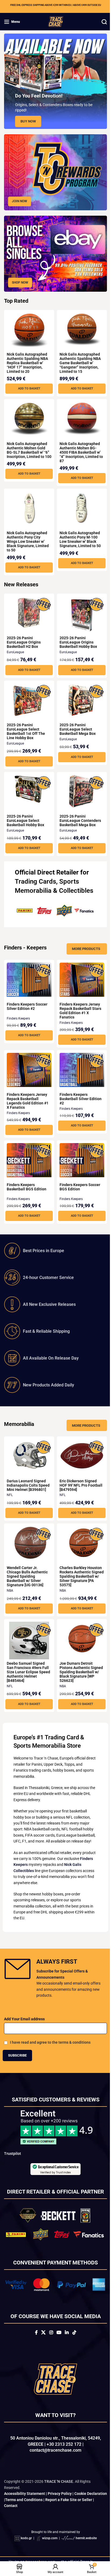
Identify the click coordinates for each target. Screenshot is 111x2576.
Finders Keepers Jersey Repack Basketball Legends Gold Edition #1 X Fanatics (28, 1103)
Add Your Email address (24, 2032)
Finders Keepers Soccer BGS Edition (78, 1189)
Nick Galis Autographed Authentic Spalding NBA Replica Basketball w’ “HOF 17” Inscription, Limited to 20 (27, 357)
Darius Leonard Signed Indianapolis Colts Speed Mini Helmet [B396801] (26, 1489)
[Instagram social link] (49, 2351)
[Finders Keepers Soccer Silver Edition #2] (28, 981)
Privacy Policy (60, 2512)
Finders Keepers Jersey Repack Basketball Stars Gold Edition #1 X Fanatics (79, 1013)
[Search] (100, 22)
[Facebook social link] (34, 2351)
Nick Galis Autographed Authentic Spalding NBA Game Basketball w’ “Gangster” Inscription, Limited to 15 (78, 357)
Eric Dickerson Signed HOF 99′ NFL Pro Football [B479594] (76, 1487)
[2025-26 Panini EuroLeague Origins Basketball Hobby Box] (79, 609)
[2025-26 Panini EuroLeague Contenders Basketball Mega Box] (79, 785)
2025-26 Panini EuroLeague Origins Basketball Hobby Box (76, 636)
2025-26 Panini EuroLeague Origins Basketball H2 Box (24, 636)
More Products (82, 951)
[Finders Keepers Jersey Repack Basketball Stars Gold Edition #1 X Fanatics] (79, 981)
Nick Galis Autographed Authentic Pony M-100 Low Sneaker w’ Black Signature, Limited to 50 (78, 533)
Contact (24, 2524)
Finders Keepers (18, 1020)
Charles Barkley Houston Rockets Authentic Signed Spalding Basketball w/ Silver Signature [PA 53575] (79, 1583)
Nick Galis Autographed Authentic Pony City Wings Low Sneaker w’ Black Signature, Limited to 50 (28, 536)
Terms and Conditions (45, 2518)
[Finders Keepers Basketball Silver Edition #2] (79, 1071)
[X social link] (41, 2351)
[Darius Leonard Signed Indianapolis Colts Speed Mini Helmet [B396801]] (28, 1458)
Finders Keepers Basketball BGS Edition (27, 1189)
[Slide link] (53, 81)
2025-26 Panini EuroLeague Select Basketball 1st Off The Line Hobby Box (26, 725)
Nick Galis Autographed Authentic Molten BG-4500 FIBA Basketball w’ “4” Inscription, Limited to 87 (78, 446)
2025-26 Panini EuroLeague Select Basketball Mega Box (76, 723)
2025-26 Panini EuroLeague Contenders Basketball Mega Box (78, 815)
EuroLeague (15, 646)
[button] (28, 383)
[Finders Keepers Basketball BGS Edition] (28, 1162)
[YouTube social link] (57, 2351)
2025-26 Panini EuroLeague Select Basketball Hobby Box (25, 815)
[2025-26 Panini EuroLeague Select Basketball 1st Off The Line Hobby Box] (28, 694)
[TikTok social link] (72, 2351)
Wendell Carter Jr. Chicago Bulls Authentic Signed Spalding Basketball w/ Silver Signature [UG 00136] (27, 1583)
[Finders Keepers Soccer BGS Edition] (79, 1162)
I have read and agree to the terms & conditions (50, 2055)
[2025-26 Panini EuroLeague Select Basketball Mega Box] (79, 694)
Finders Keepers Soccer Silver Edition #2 (27, 1009)
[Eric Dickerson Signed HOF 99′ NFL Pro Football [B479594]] (79, 1458)
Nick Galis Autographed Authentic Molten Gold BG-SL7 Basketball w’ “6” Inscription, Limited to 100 (28, 446)
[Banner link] (53, 171)
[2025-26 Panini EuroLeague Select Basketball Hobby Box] (28, 783)
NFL (10, 1501)
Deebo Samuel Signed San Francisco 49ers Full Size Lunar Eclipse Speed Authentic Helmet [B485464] (28, 1678)
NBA (10, 1597)
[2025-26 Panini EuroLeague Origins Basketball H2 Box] (28, 607)
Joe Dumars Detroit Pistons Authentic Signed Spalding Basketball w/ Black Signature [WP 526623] (77, 1678)
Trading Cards (35, 876)
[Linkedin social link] (65, 2351)
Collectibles (32, 894)
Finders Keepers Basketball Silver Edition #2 (79, 1101)
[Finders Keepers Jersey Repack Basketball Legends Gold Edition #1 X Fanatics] (28, 1071)
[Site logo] (53, 21)
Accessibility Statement (25, 2512)
